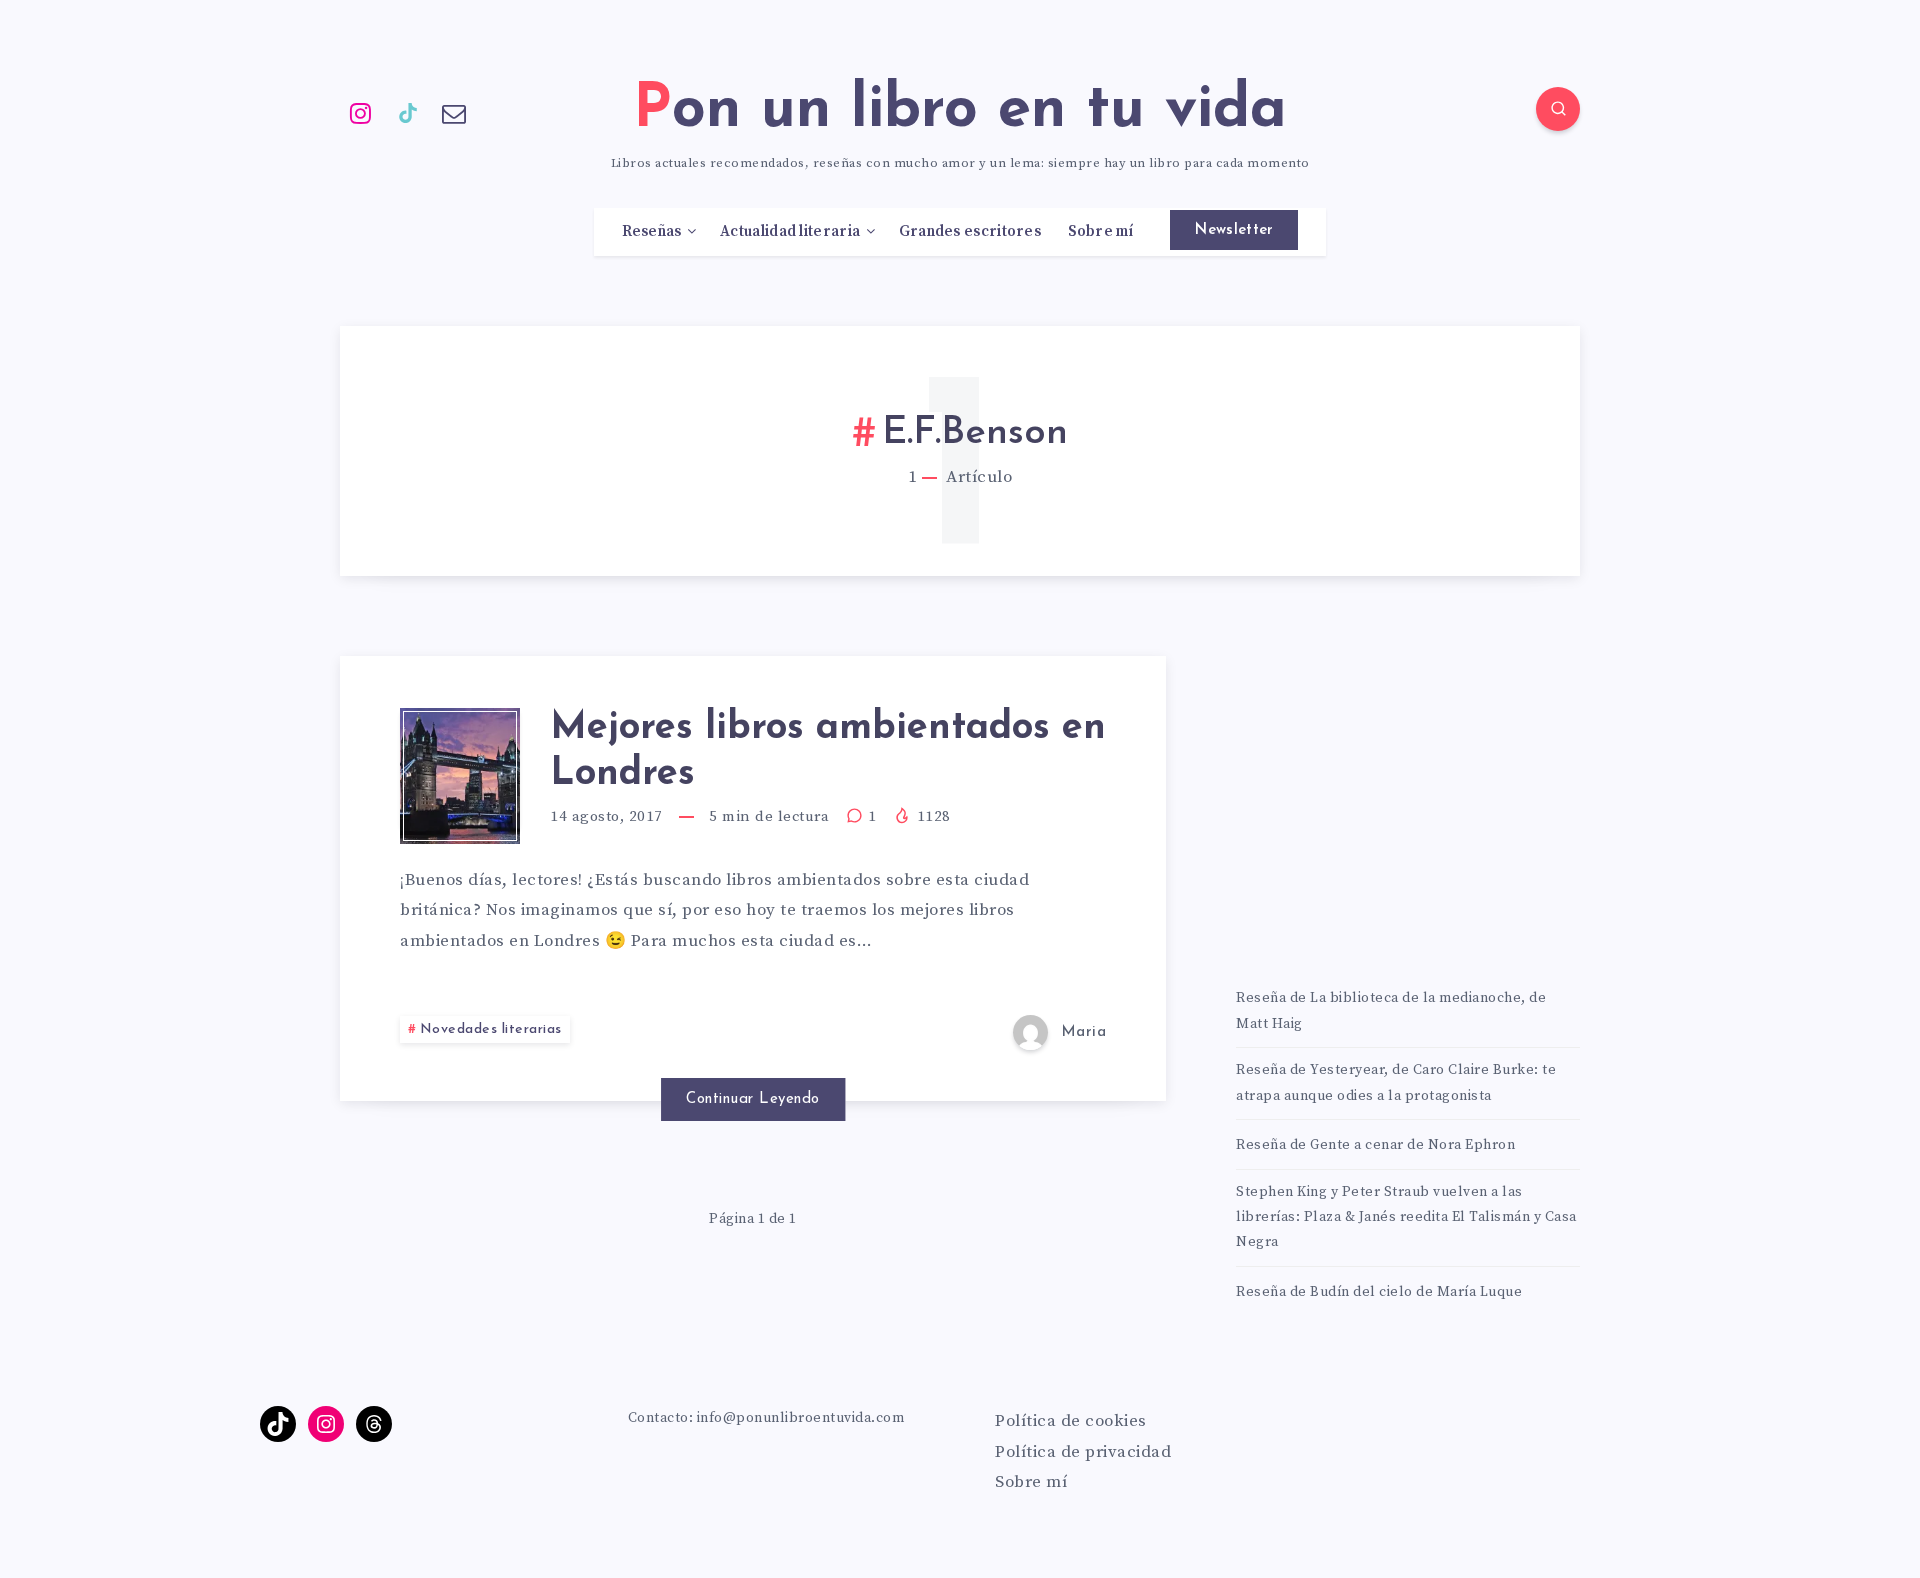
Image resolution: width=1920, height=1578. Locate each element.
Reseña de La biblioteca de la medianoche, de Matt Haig (1391, 1010)
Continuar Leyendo (753, 1099)
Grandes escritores (970, 232)
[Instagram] (361, 112)
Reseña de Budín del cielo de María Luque (1379, 1292)
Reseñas (652, 232)
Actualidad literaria (790, 232)
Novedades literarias (491, 1029)
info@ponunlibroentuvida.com (801, 1418)
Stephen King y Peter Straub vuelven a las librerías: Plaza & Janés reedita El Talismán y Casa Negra (1406, 1217)
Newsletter (1234, 230)
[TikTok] (408, 112)
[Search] (1558, 109)
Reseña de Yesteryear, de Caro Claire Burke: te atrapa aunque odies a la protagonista (1396, 1082)
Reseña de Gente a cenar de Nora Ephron (1375, 1145)
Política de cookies (1071, 1421)
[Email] (454, 112)
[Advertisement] (1408, 796)
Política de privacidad (1083, 1452)
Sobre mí (1101, 232)
